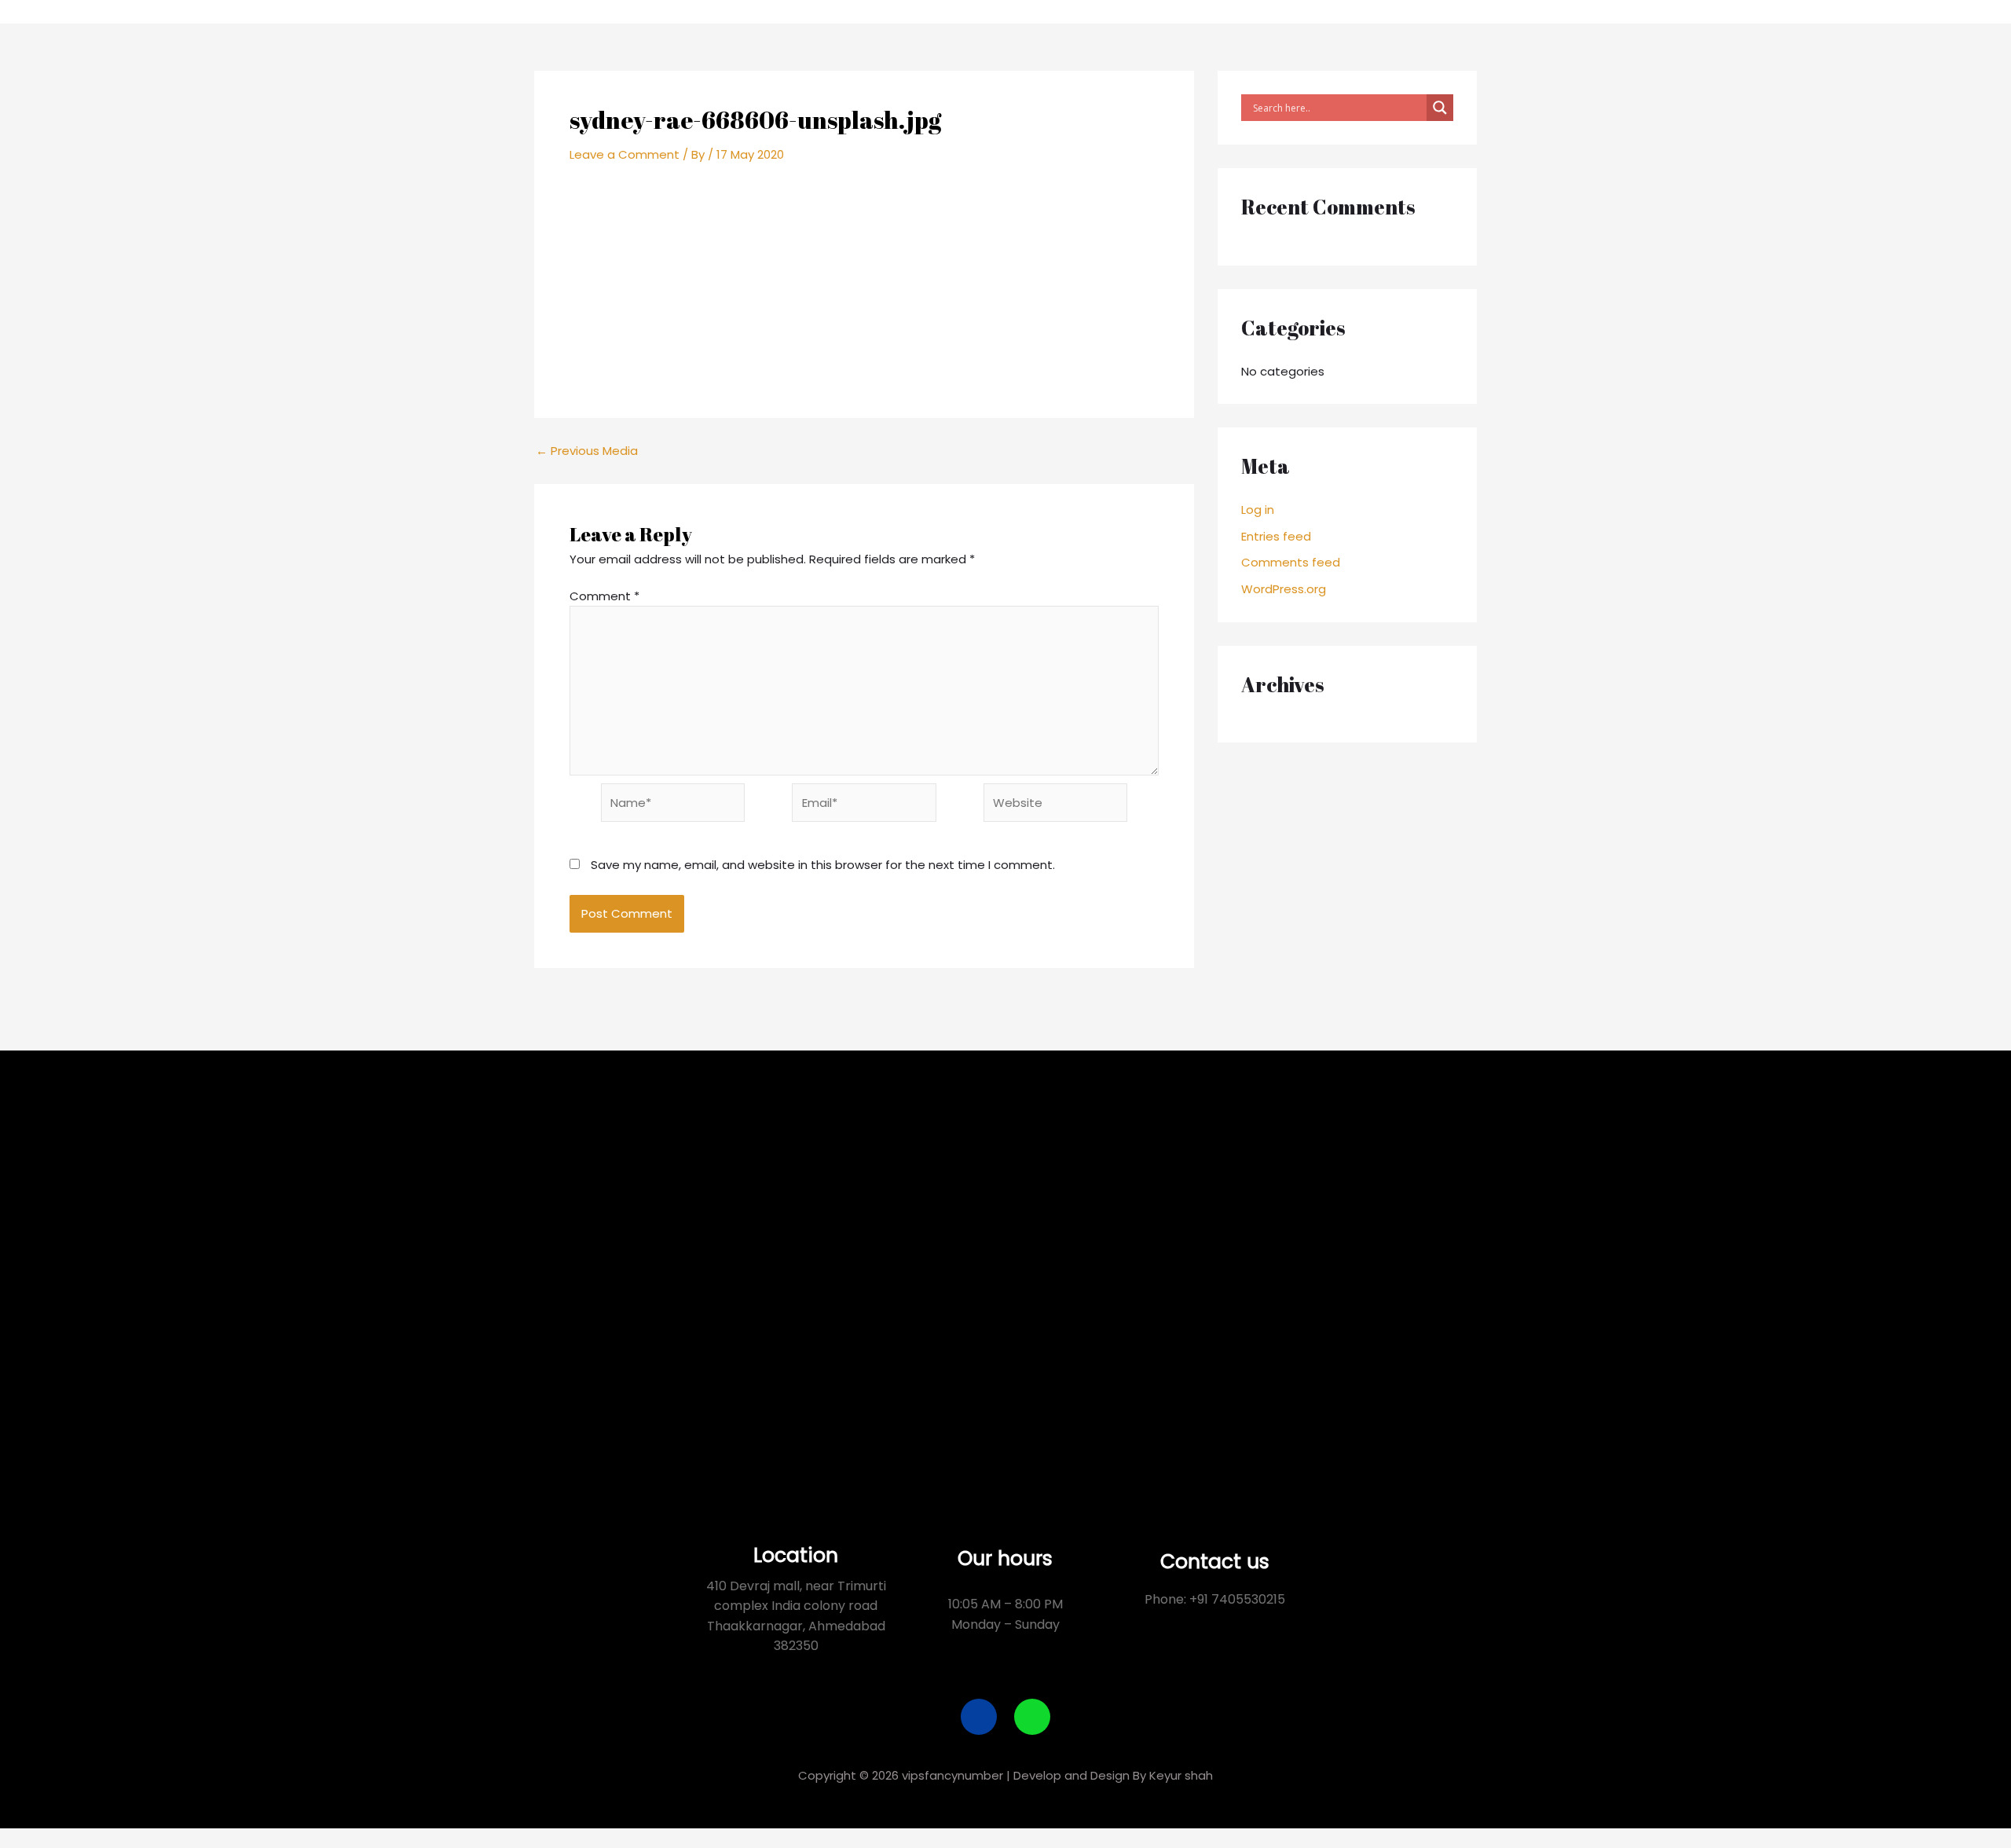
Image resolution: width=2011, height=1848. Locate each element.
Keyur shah (1181, 1775)
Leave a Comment (625, 154)
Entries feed (1276, 536)
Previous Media (587, 451)
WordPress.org (1284, 589)
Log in (1258, 510)
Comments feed (1291, 562)
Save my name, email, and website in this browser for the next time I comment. (823, 865)
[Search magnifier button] (1440, 108)
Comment (604, 596)
